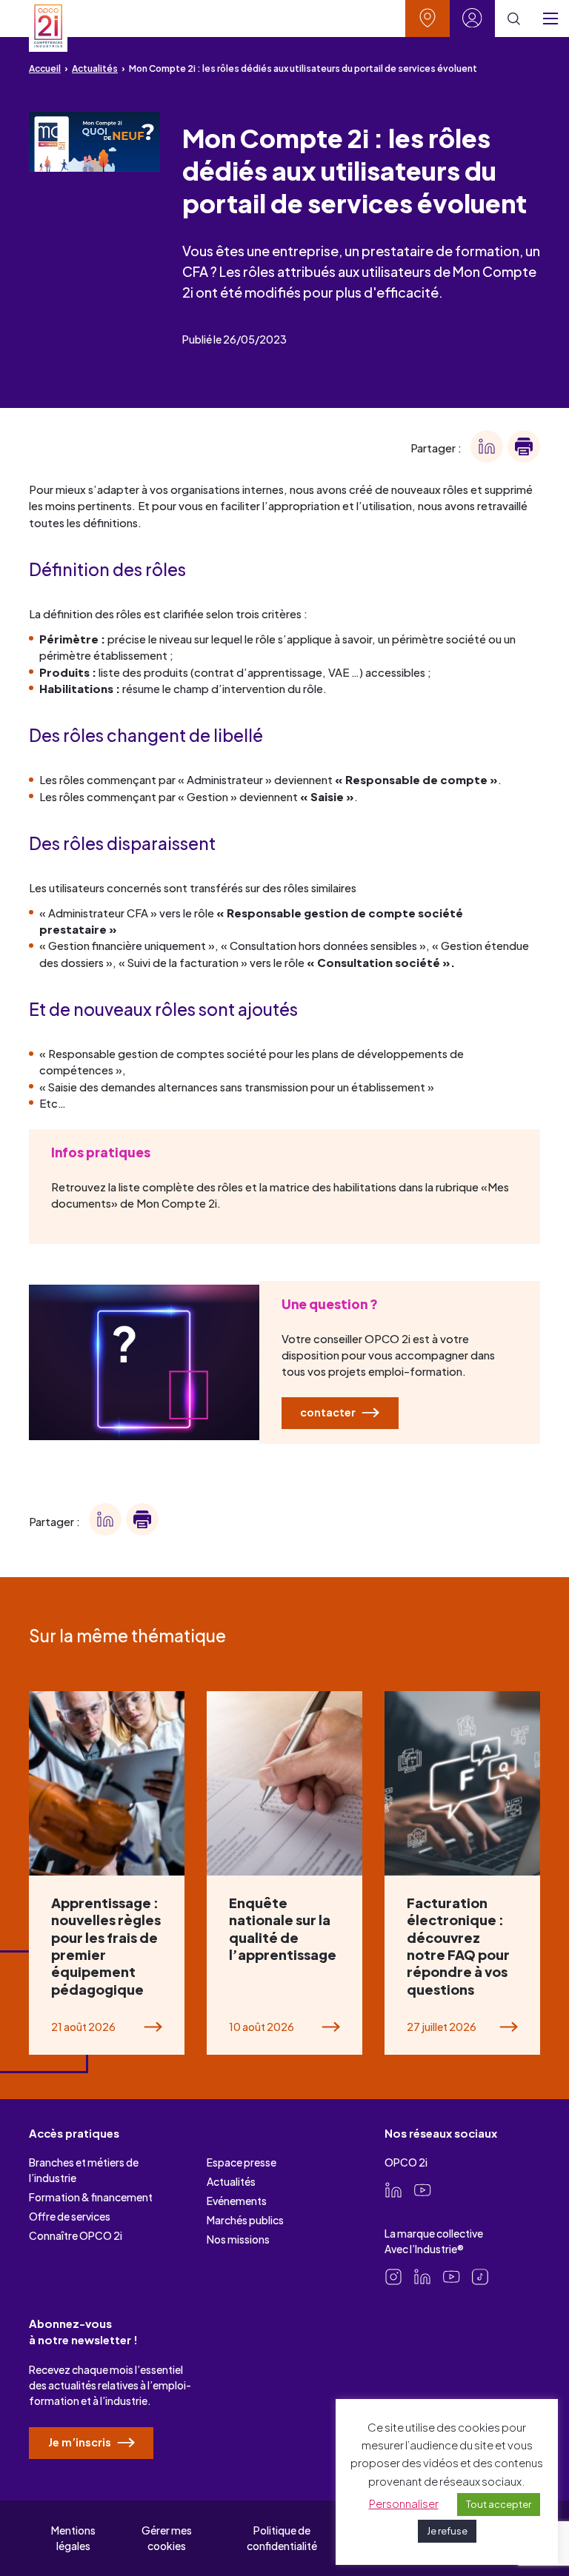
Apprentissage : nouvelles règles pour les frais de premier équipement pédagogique (106, 1946)
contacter (329, 1412)
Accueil (45, 68)
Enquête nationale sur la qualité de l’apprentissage (284, 1928)
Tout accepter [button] (499, 2504)
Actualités (95, 68)
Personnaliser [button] (404, 2503)
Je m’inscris (81, 2442)
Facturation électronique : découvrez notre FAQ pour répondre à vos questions (458, 1946)
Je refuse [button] (447, 2531)
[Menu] (550, 19)
